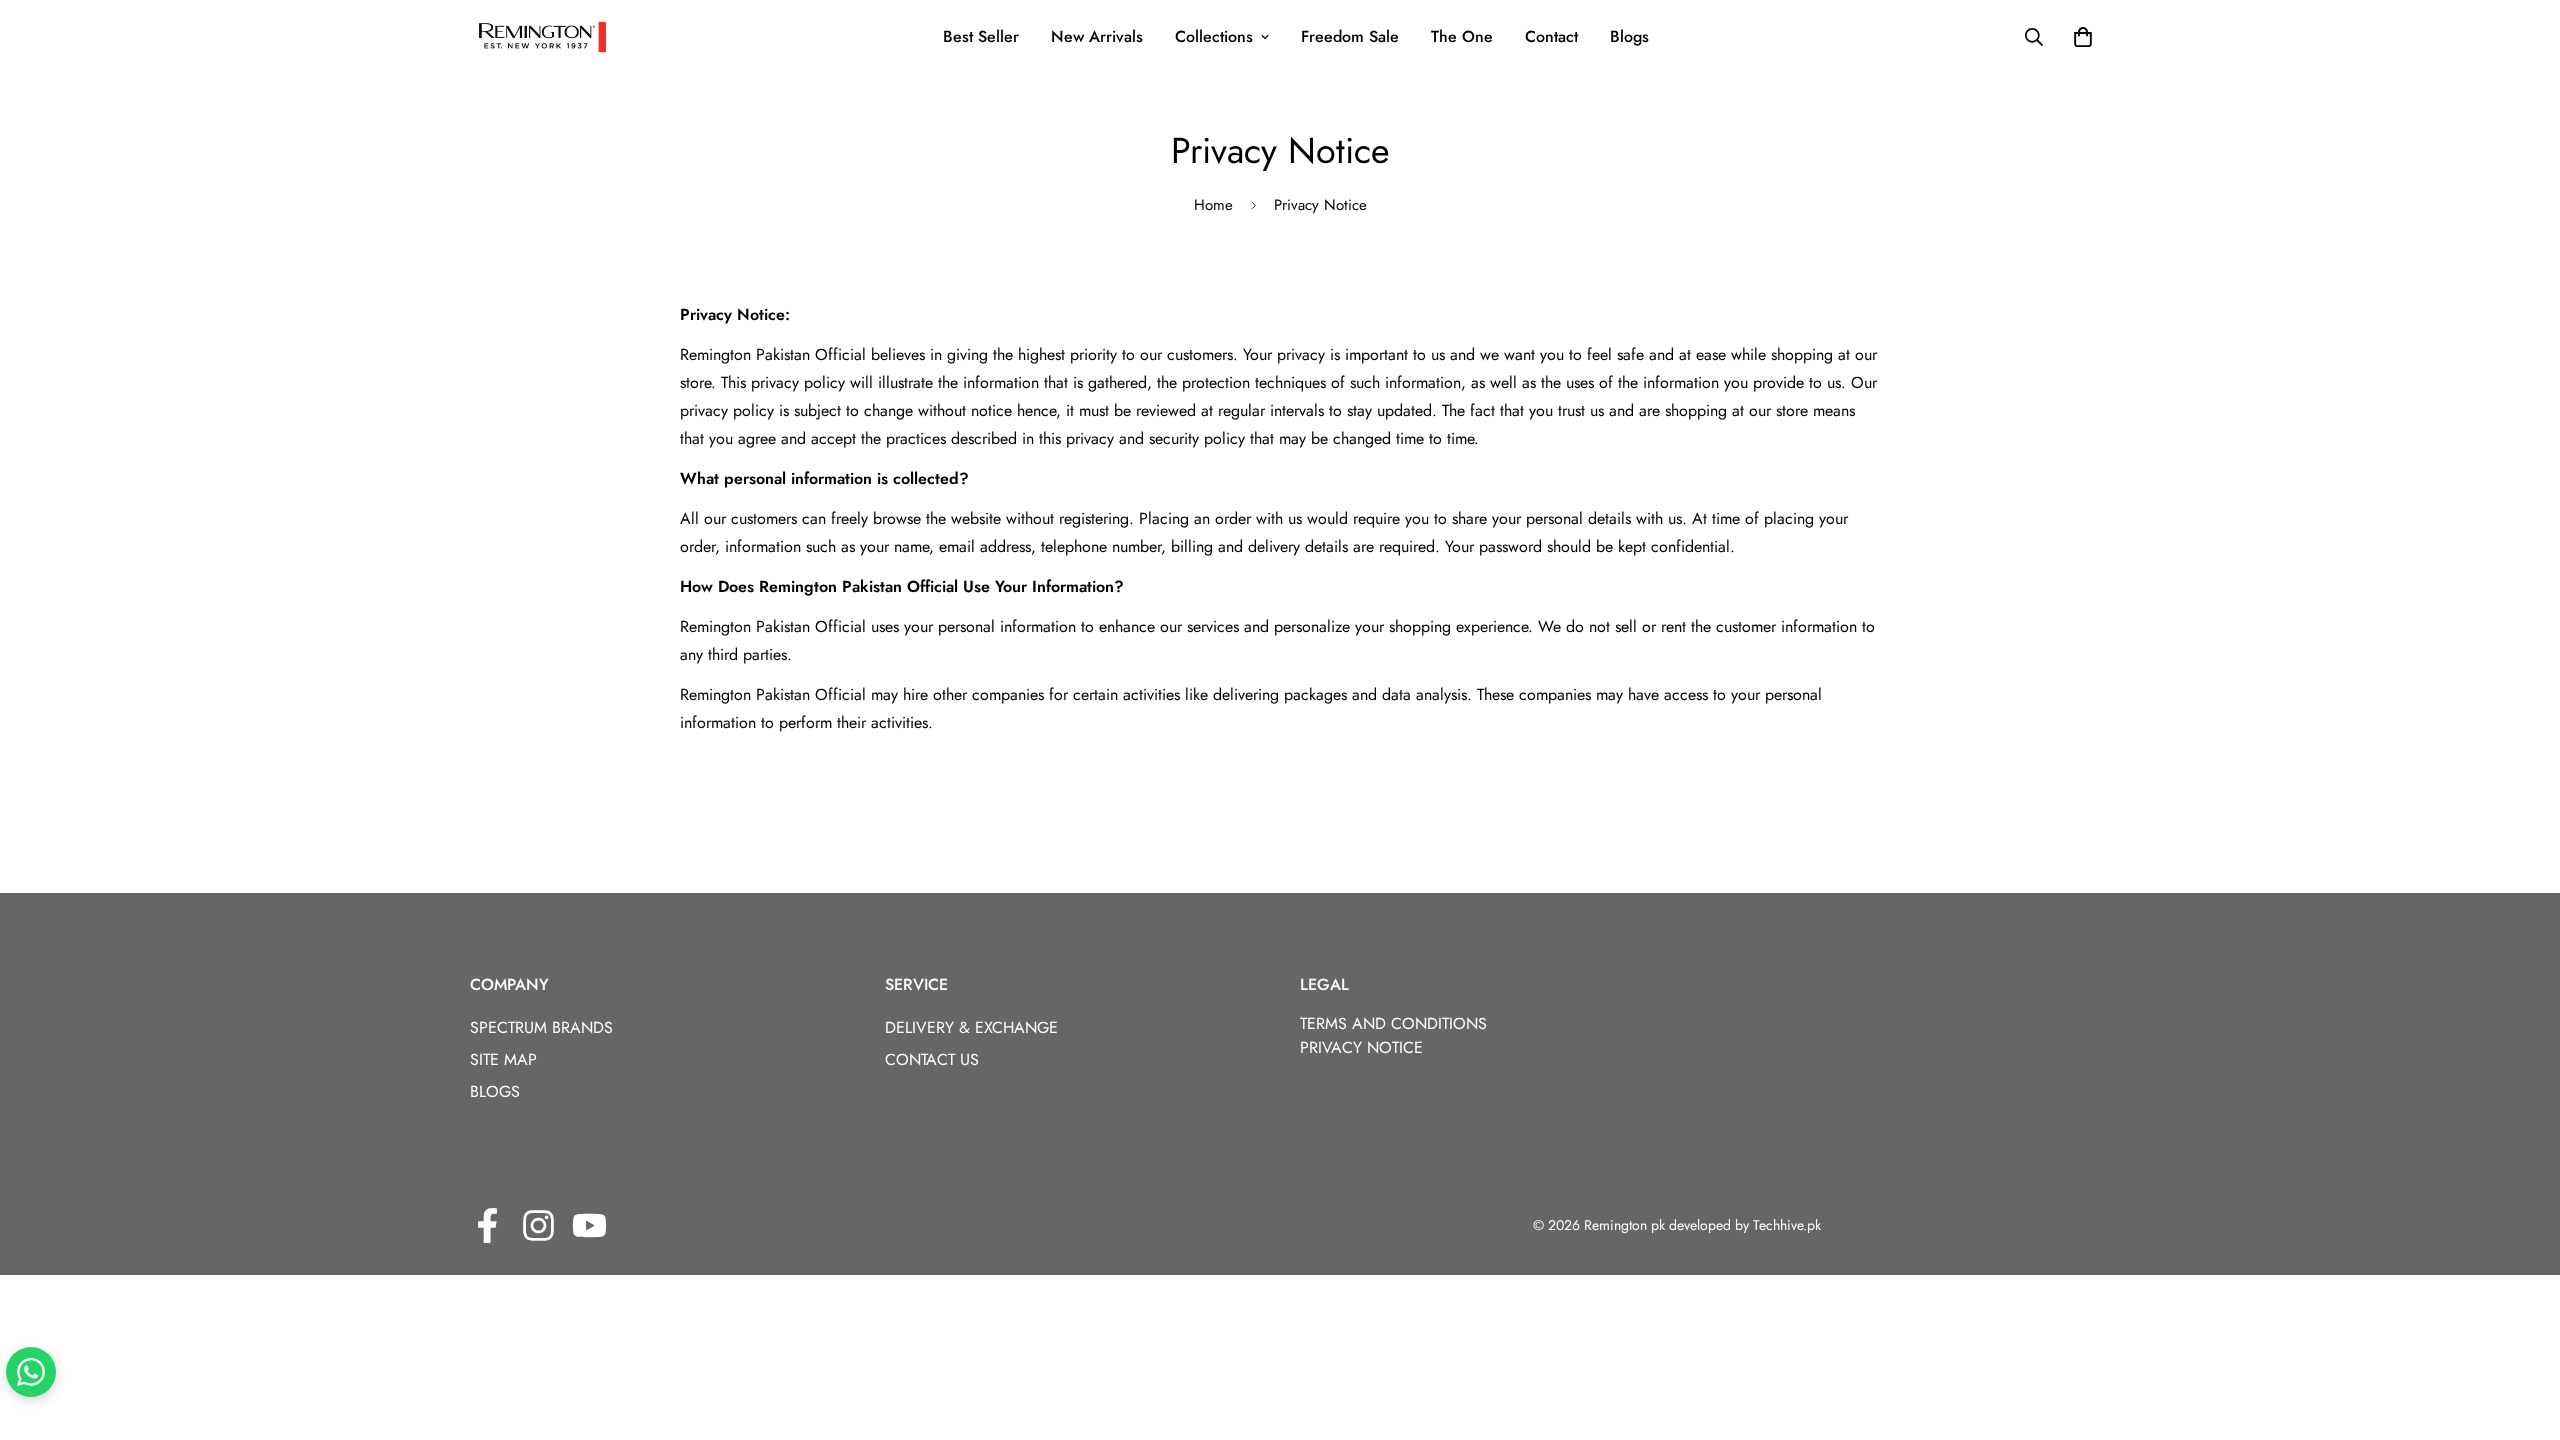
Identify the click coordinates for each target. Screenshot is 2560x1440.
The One (1462, 36)
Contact (1551, 36)
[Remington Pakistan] (542, 37)
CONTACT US (932, 1059)
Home (1213, 205)
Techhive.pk (1787, 1225)
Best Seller (981, 36)
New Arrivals (1097, 36)
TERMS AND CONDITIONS (1393, 1023)
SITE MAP (503, 1059)
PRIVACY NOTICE (1361, 1047)
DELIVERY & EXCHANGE (971, 1027)
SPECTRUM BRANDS (541, 1027)
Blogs (1629, 36)
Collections (1214, 36)
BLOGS (495, 1091)
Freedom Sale (1350, 36)
